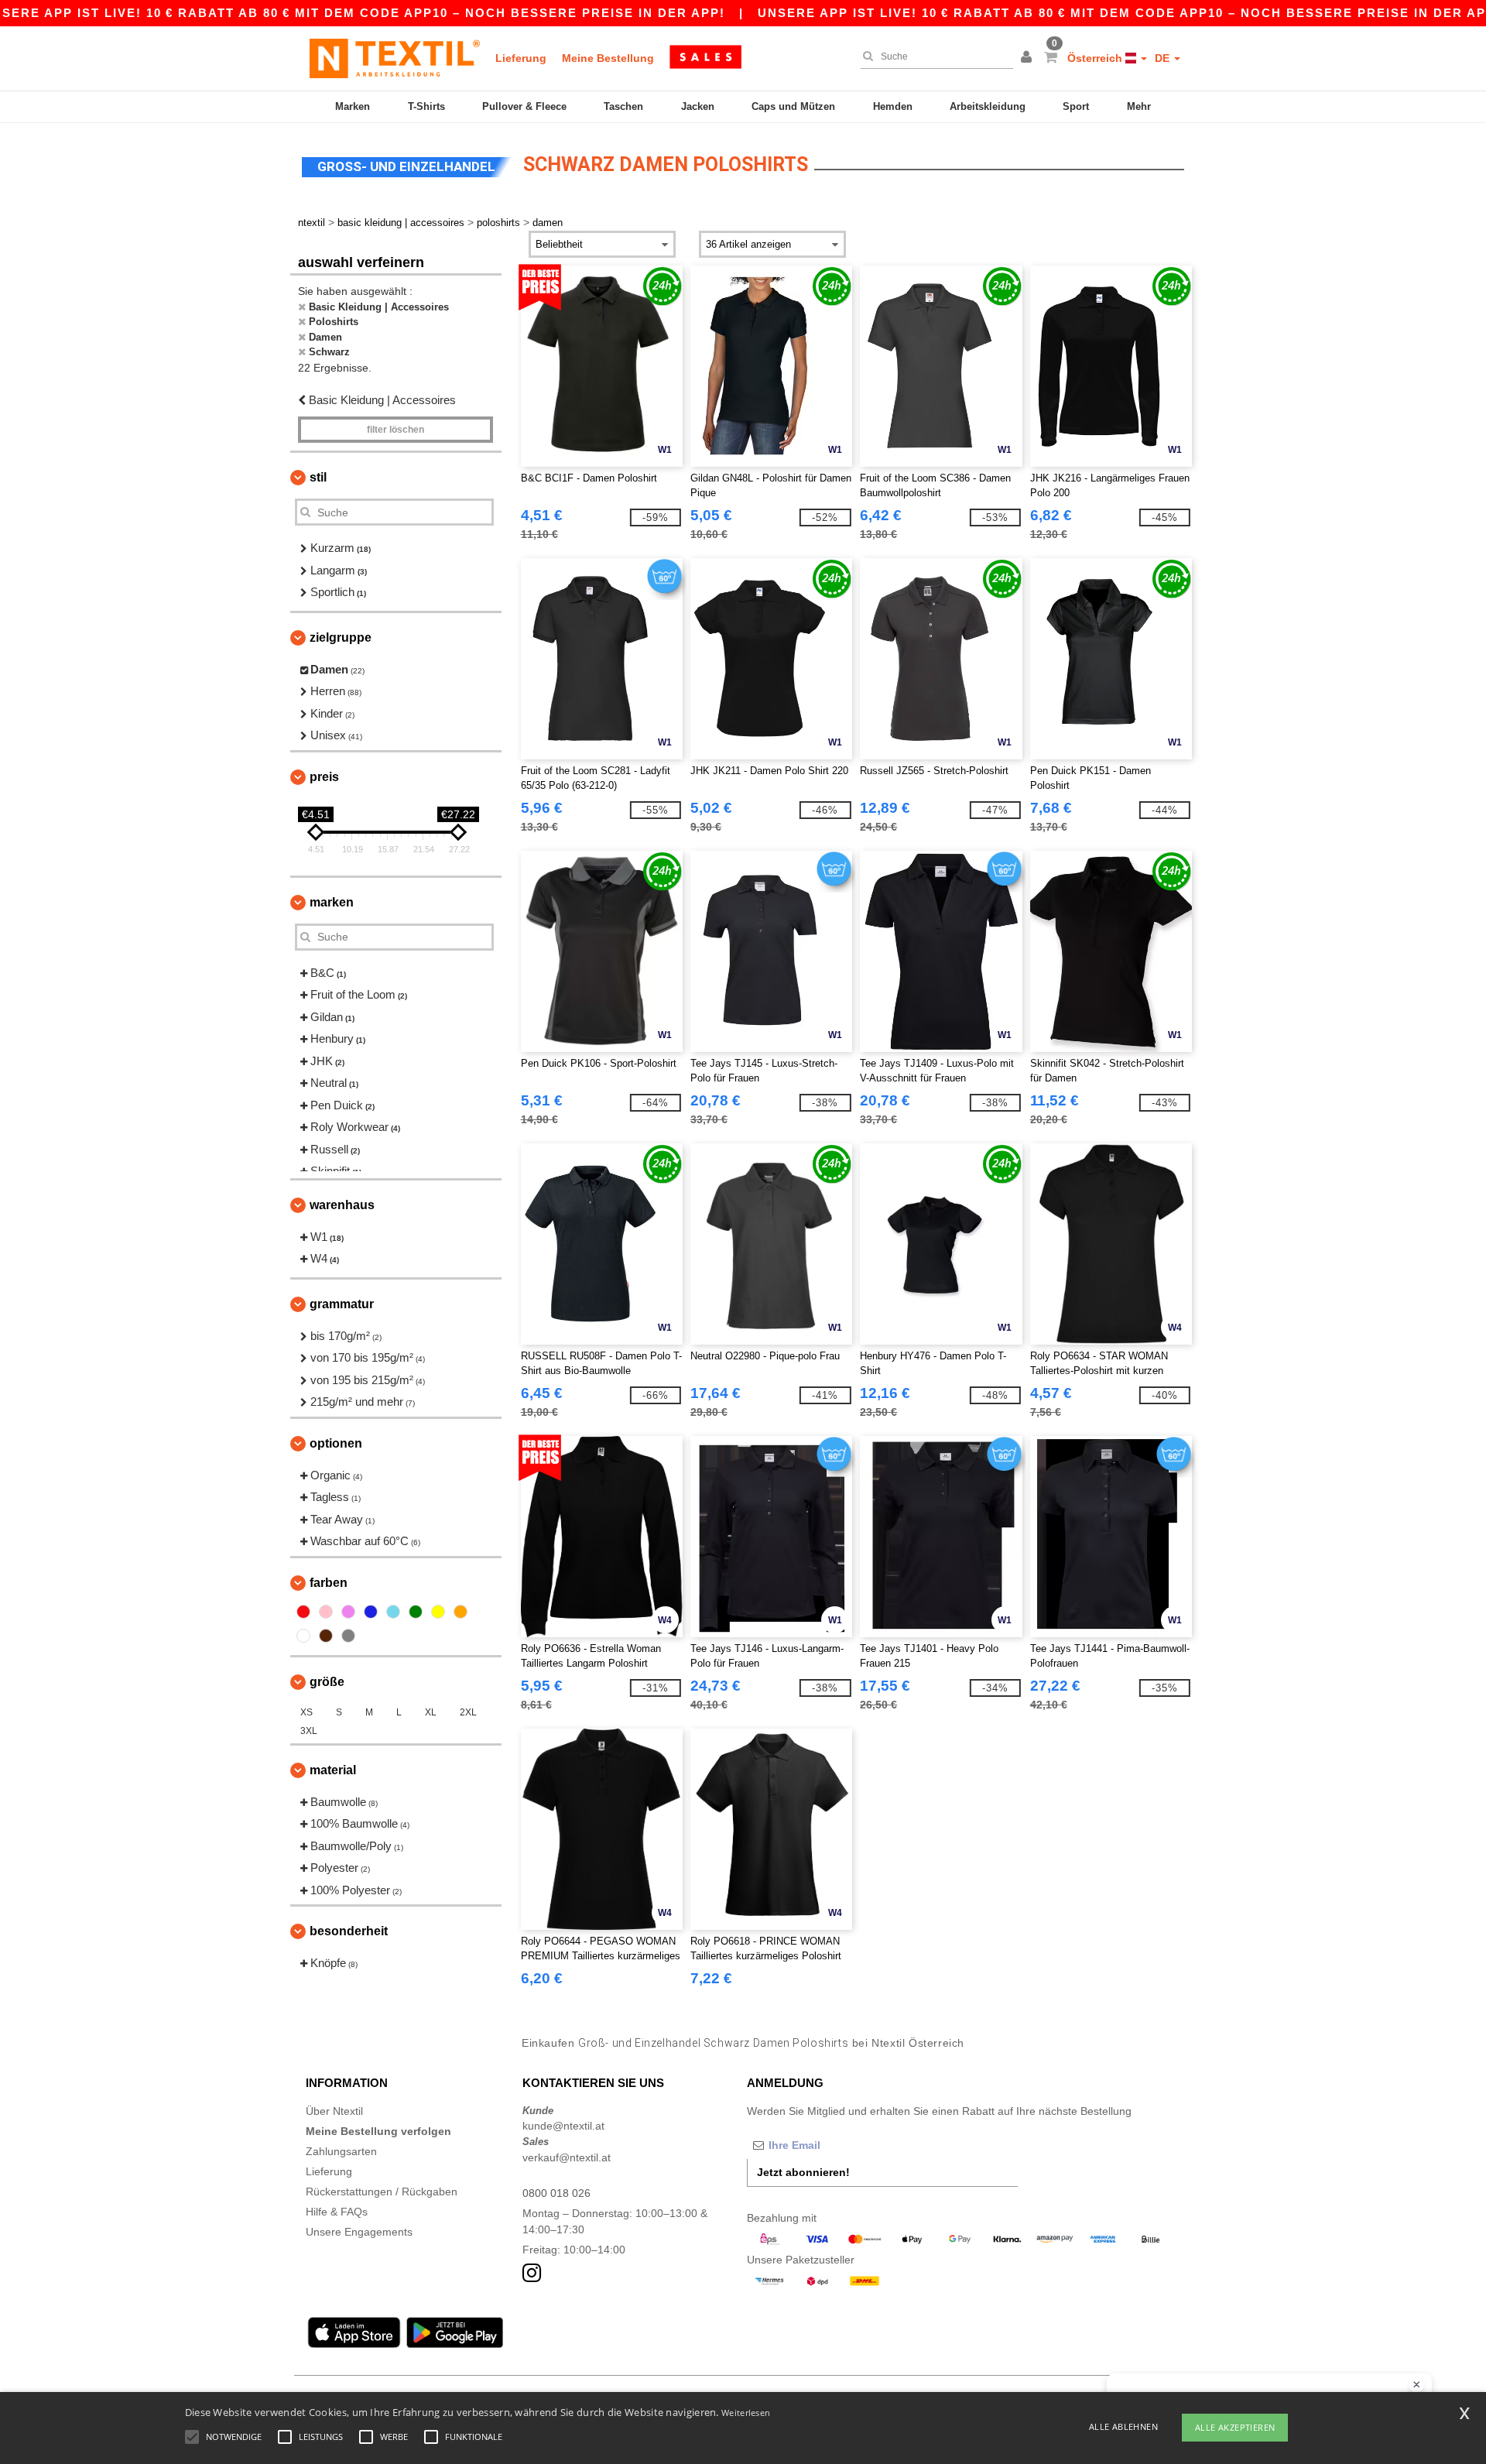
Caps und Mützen (793, 106)
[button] (1029, 58)
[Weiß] (303, 1636)
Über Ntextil (334, 2111)
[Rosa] (326, 1612)
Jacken (698, 106)
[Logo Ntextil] (395, 58)
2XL (468, 1712)
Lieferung (521, 58)
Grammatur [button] (342, 1304)
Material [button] (333, 1770)
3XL (309, 1731)
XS (306, 1712)
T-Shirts (426, 106)
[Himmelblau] (393, 1612)
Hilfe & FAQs (337, 2212)
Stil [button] (318, 477)
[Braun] (326, 1636)
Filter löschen (395, 430)
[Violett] (348, 1612)
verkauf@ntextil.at (567, 2157)
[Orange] (461, 1612)
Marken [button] (332, 902)
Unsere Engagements (359, 2232)
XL (431, 1712)
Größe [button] (327, 1682)
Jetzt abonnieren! (803, 2172)
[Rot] (303, 1612)
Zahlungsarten (341, 2151)
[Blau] (371, 1612)
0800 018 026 (556, 2193)
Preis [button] (324, 777)
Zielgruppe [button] (341, 637)
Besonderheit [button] (349, 1931)
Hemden (893, 106)
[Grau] (348, 1636)
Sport (1076, 106)
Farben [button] (329, 1583)
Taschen (623, 106)
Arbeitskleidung (988, 106)
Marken (353, 106)
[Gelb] (438, 1612)
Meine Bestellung (608, 58)
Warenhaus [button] (342, 1205)
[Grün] (416, 1612)
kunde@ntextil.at (563, 2126)
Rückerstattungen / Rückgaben (382, 2192)
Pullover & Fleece (524, 106)
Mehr (1139, 106)
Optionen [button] (336, 1443)
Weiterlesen (746, 2413)
